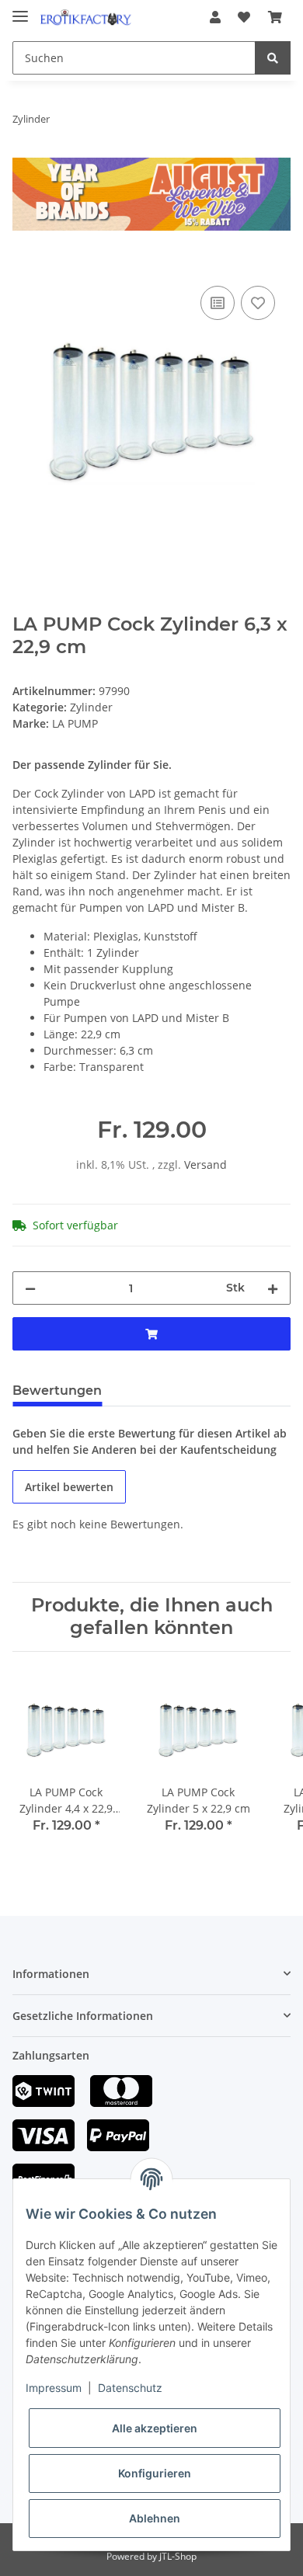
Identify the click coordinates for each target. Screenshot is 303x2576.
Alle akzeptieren (155, 2428)
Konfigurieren (155, 2473)
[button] (215, 17)
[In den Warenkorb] (25, 265)
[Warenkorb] (275, 17)
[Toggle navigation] (20, 10)
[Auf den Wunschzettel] (258, 303)
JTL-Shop (178, 2556)
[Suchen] (273, 58)
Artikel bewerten (69, 1487)
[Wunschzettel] (244, 17)
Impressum (54, 2388)
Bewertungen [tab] (57, 1391)
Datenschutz (130, 2388)
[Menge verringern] (30, 1288)
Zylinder (91, 707)
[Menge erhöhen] (273, 1288)
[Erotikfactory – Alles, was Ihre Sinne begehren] (86, 17)
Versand (205, 1165)
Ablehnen (155, 2518)
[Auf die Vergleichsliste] (218, 303)
